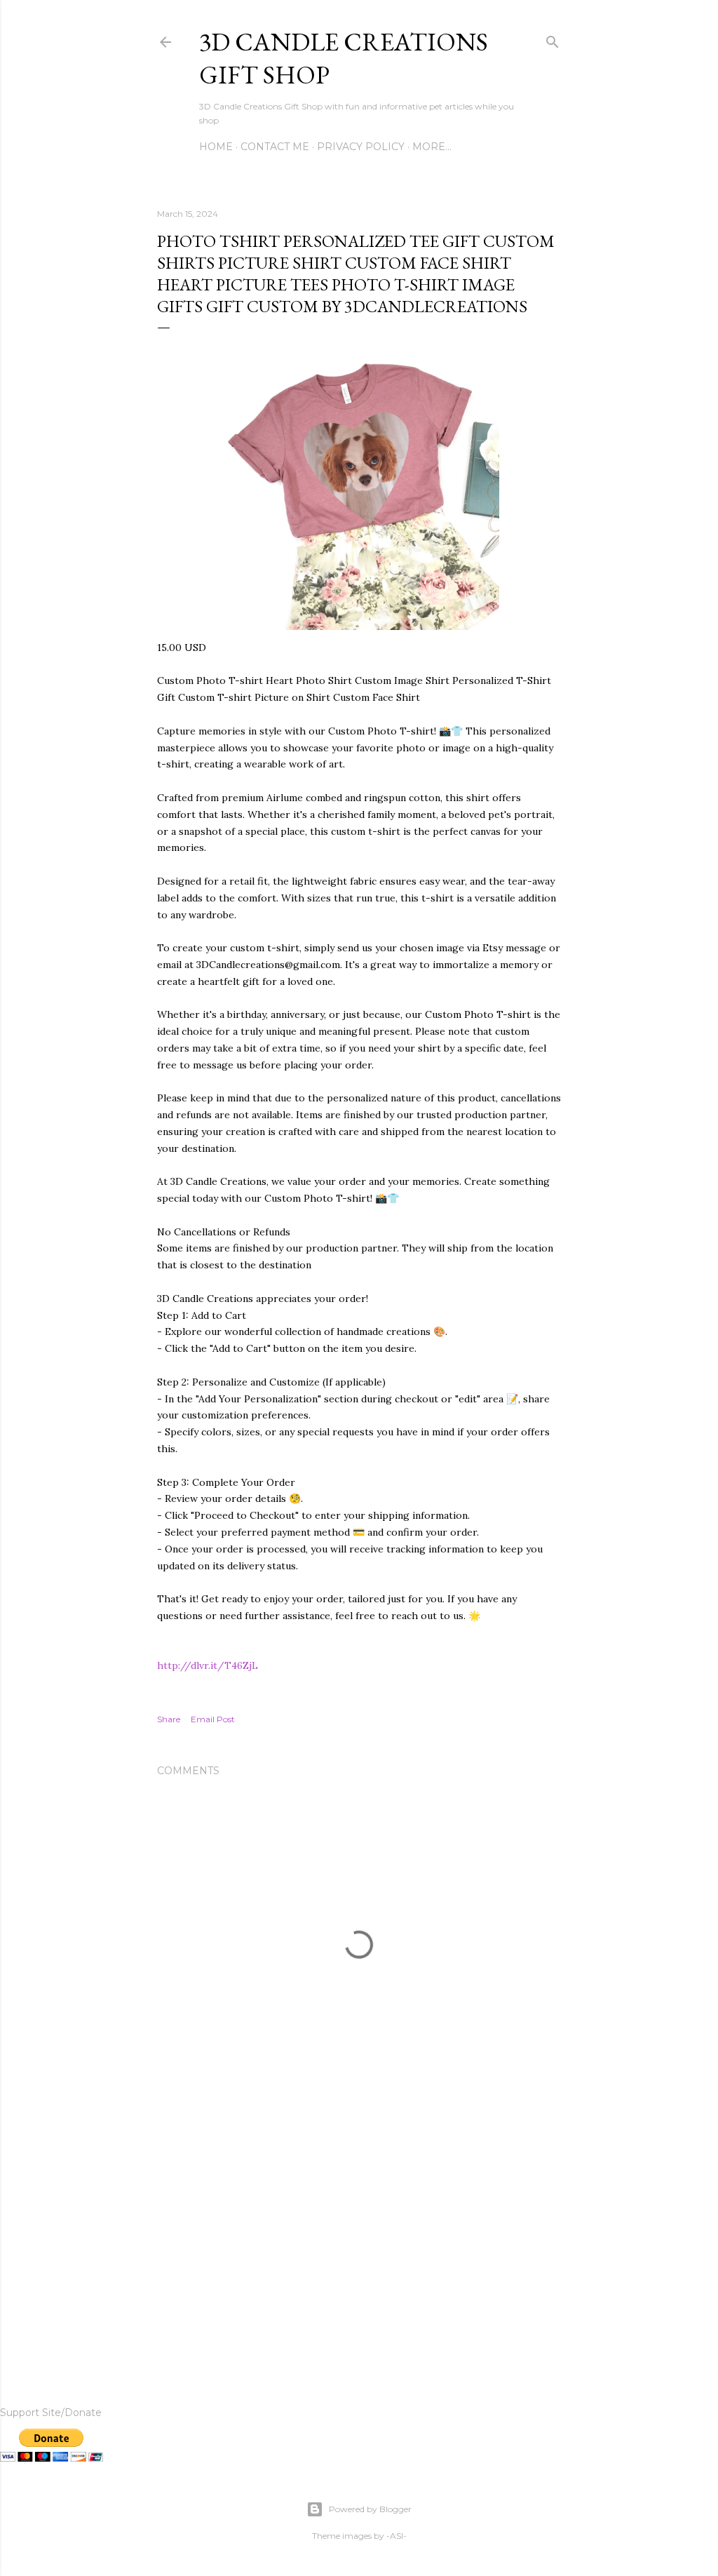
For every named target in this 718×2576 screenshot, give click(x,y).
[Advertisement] (359, 2238)
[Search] (553, 39)
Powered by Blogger (370, 2509)
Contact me (275, 147)
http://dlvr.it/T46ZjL (208, 1665)
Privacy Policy (361, 147)
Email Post (213, 1719)
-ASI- (397, 2536)
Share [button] (169, 1719)
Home (216, 147)
